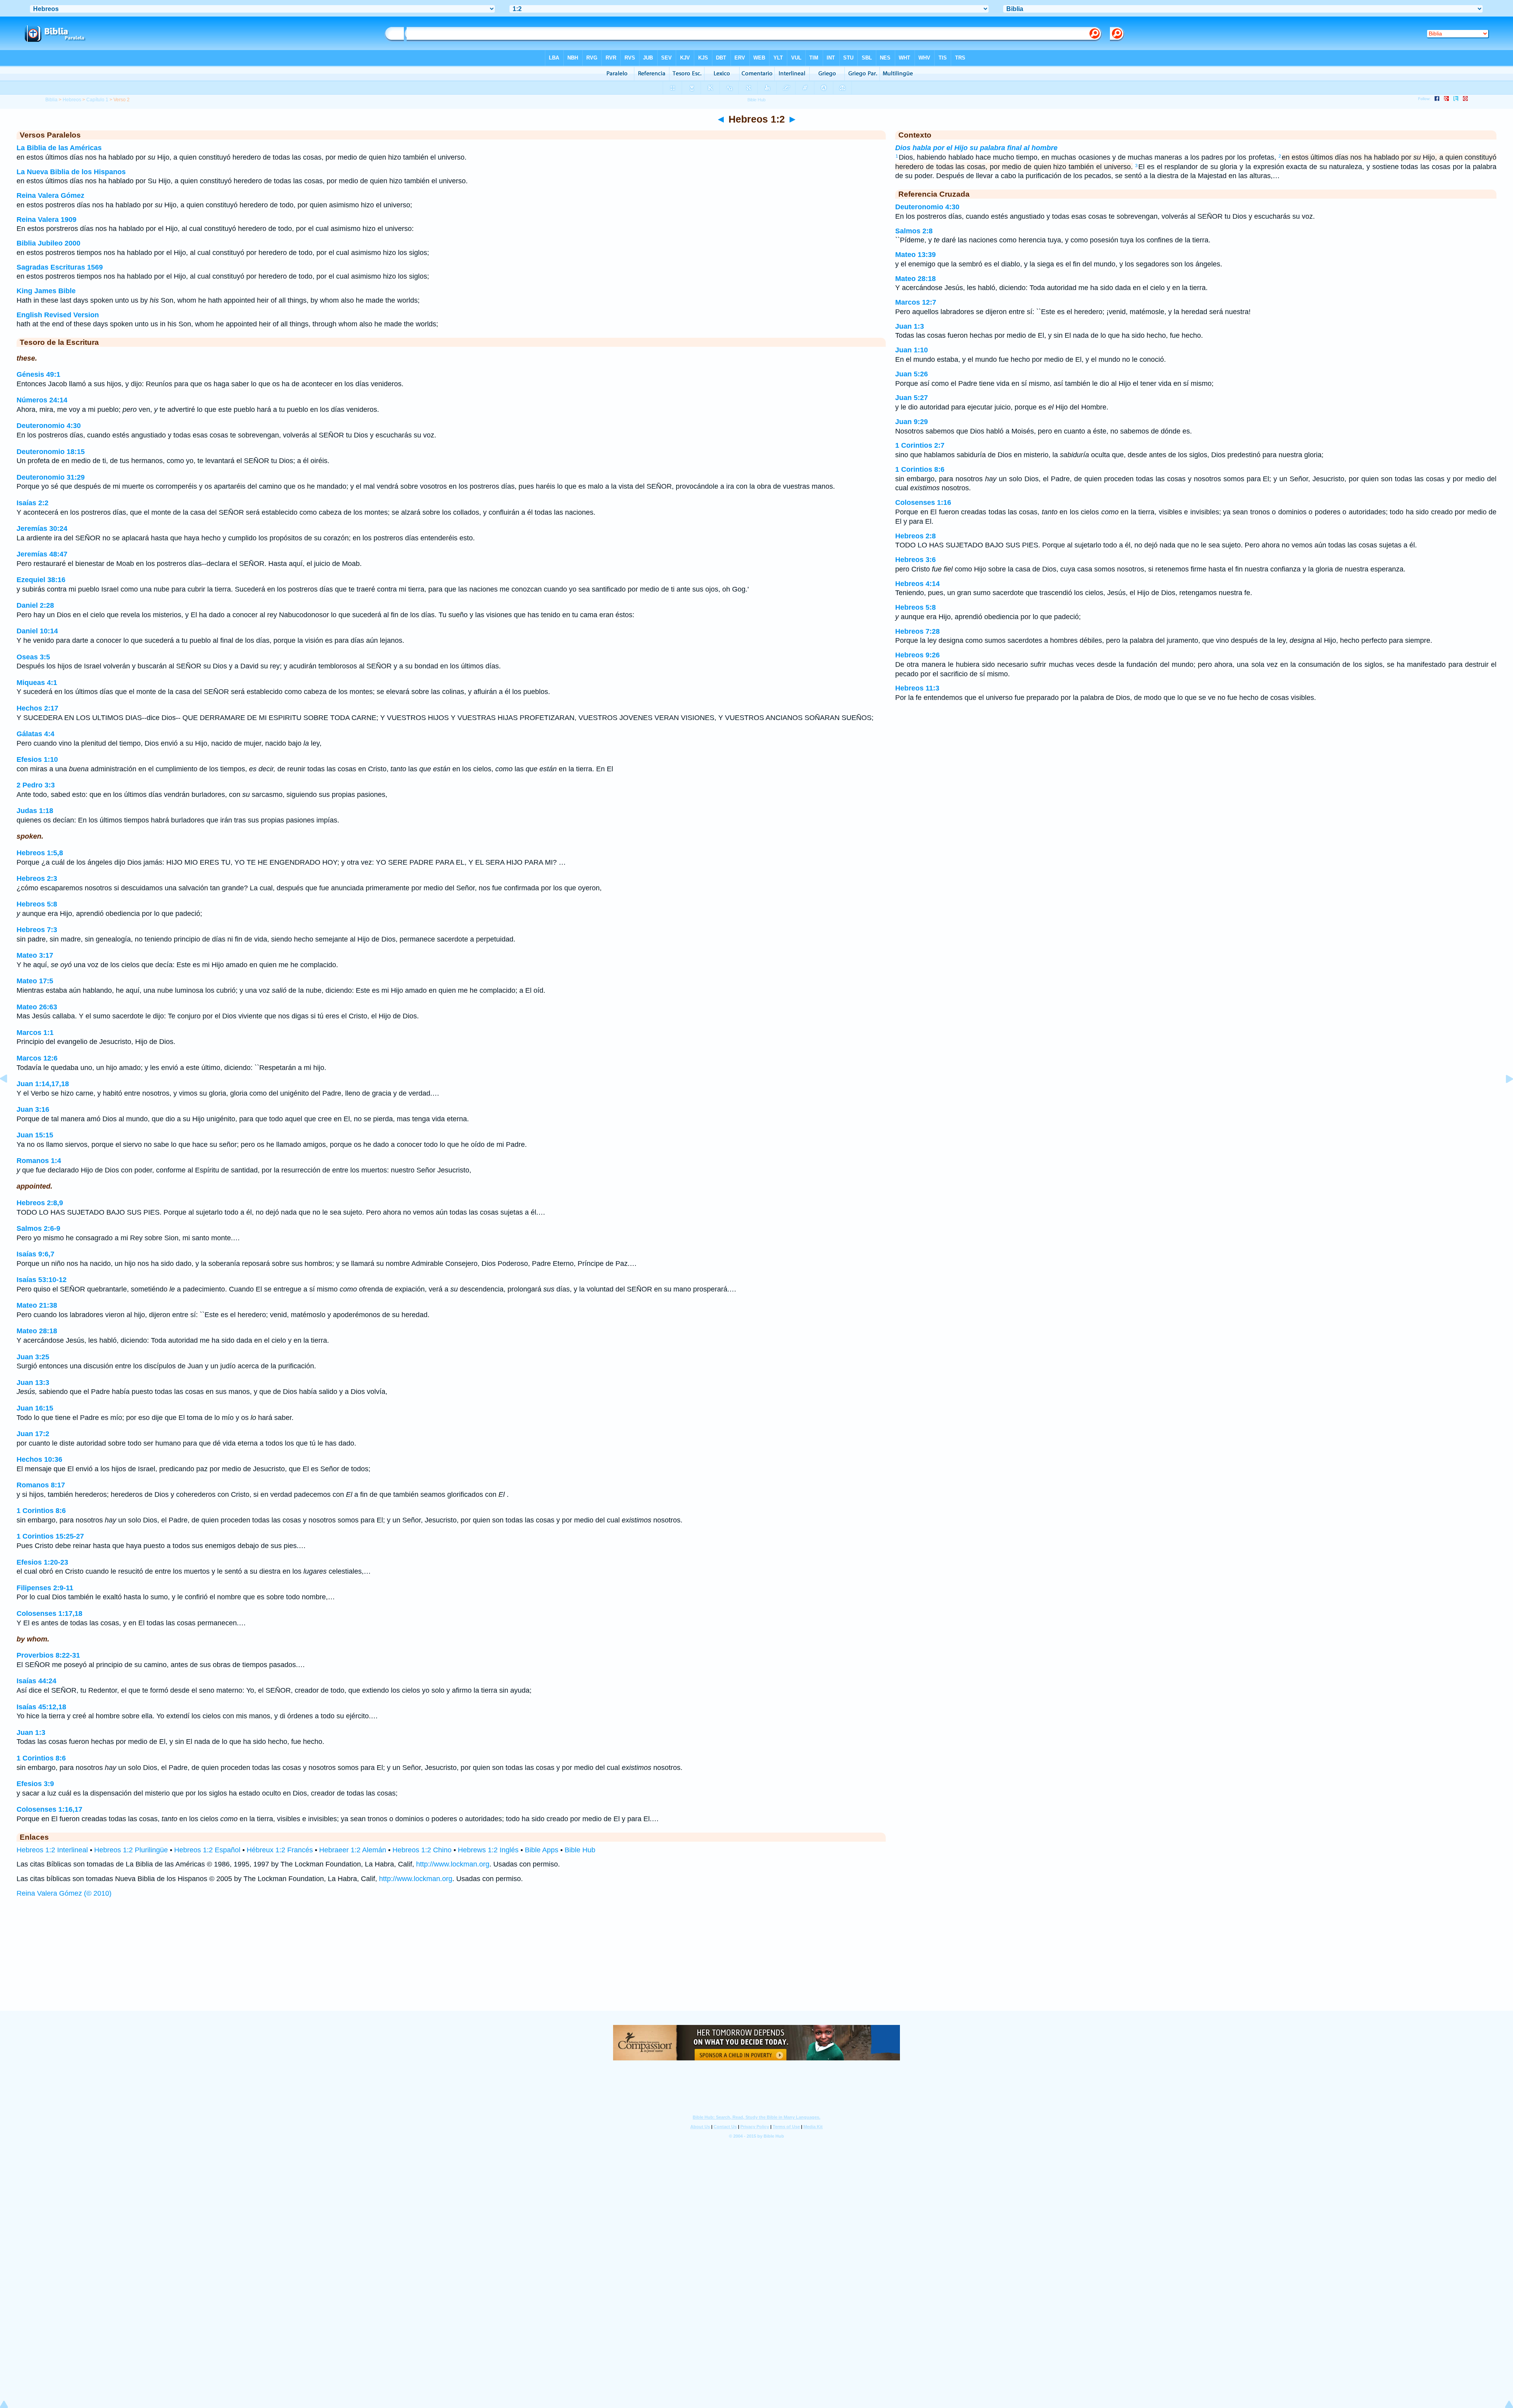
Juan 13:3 (33, 1383)
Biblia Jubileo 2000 (48, 243)
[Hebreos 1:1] (10, 1096)
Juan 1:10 (912, 350)
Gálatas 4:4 (35, 734)
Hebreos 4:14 (917, 584)
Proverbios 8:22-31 (48, 1655)
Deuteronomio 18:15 (51, 452)
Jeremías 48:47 (42, 554)
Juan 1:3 (31, 1732)
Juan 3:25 (33, 1357)
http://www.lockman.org (453, 1864)
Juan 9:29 (912, 422)
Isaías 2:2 (33, 503)
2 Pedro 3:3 (36, 785)
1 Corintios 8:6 (41, 1511)
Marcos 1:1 (35, 1033)
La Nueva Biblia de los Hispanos (71, 172)
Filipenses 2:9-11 (45, 1588)
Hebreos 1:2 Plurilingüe (131, 1850)
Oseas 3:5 (33, 657)
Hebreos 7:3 (37, 930)
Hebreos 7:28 (917, 631)
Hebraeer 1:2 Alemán (353, 1850)
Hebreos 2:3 (37, 878)
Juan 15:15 (35, 1135)
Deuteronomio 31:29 (51, 477)
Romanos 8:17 (41, 1485)
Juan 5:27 (912, 398)
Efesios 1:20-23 (42, 1562)
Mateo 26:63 (37, 1007)
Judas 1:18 (35, 811)
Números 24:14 (42, 400)
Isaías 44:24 (36, 1681)
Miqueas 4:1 (37, 683)
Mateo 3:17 (35, 955)
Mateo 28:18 (37, 1331)
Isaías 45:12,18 (41, 1707)
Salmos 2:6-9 (38, 1228)
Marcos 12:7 (916, 302)
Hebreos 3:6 (915, 560)
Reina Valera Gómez (50, 195)
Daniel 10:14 (37, 631)
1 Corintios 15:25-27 (50, 1536)
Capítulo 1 (97, 100)
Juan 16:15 (35, 1408)
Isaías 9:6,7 (35, 1254)
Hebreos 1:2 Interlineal (52, 1850)
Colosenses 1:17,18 (49, 1613)
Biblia (51, 100)
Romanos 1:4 (39, 1161)
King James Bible (46, 291)
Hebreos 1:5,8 (40, 853)
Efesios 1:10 (37, 759)
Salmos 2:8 (914, 231)
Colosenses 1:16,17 (49, 1809)
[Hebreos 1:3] (1503, 1096)
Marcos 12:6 (37, 1058)
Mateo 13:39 (915, 255)
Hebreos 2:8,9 (40, 1203)
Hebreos (72, 100)
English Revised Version (58, 315)
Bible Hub (580, 1850)
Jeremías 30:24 (42, 528)
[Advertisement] (756, 1962)
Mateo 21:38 (37, 1305)
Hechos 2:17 (37, 708)
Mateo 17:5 (35, 981)
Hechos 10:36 (39, 1459)
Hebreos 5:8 (37, 904)
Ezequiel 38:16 (41, 580)
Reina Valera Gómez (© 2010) (64, 1893)
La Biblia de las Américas (59, 148)
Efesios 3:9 (35, 1784)
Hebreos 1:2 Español (207, 1850)
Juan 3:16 (33, 1109)
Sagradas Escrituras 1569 (60, 267)
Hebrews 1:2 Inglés (488, 1850)
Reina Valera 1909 (46, 220)
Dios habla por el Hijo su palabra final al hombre (976, 148)
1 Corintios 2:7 (920, 445)
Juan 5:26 (912, 374)
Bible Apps (542, 1850)
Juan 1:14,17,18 (43, 1084)
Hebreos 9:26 (917, 655)
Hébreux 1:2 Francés (280, 1850)
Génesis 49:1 (38, 374)
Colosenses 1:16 (923, 502)
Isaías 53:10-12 (42, 1280)
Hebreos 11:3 (917, 688)
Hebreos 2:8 (915, 536)
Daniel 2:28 (35, 605)
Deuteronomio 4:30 (49, 426)
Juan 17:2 (33, 1434)
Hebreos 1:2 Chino (422, 1850)
